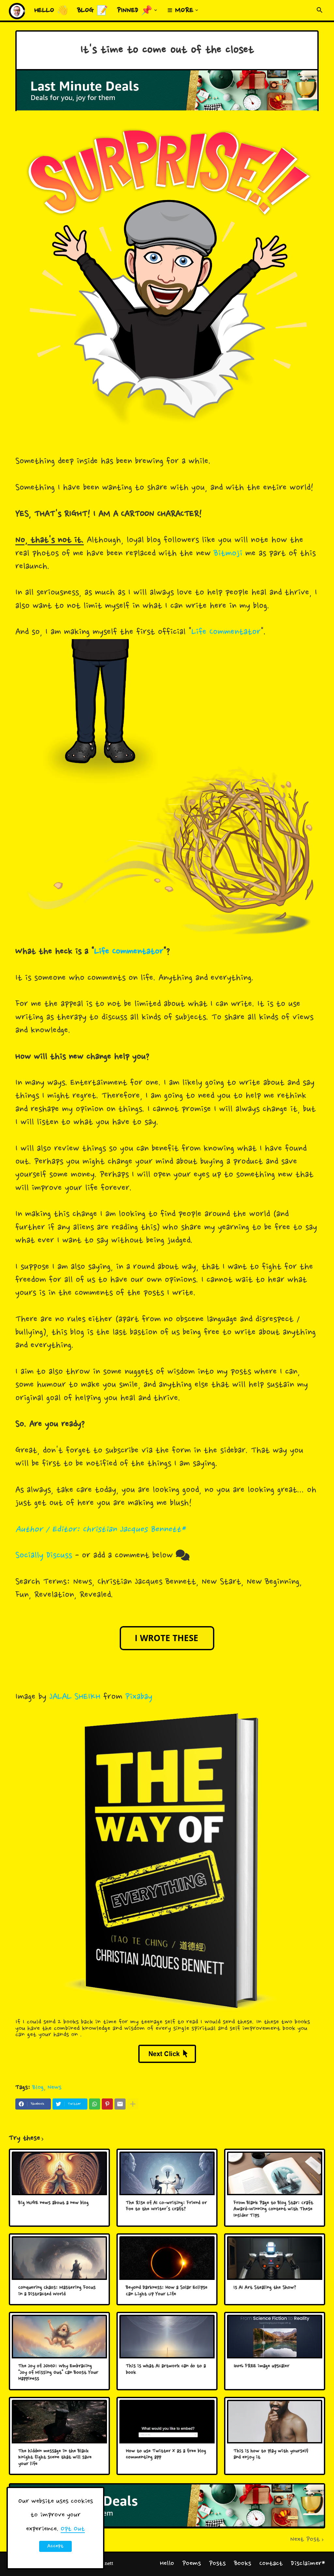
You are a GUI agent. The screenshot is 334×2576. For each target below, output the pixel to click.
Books (243, 2564)
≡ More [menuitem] (180, 11)
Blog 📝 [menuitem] (93, 11)
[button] (320, 10)
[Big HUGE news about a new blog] (59, 2173)
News (54, 2088)
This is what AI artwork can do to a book (166, 2370)
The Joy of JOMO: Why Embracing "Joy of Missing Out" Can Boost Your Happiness (58, 2373)
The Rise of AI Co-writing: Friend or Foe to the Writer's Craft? (166, 2206)
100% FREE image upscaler (261, 2366)
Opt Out (73, 2529)
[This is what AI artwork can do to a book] (167, 2337)
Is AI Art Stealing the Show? (265, 2288)
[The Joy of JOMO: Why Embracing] (59, 2337)
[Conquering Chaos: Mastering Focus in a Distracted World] (59, 2258)
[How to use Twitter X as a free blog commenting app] (167, 2422)
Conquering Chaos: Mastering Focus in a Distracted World (57, 2291)
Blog (38, 2088)
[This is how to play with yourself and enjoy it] (275, 2422)
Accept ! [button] (55, 2547)
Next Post (305, 2540)
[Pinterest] (107, 2104)
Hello (167, 2564)
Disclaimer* (308, 2564)
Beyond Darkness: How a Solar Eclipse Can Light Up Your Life (167, 2291)
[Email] (120, 2104)
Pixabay (139, 1697)
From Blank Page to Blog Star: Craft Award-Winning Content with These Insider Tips (273, 2210)
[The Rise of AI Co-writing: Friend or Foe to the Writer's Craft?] (167, 2173)
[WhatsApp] (95, 2104)
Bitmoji (228, 554)
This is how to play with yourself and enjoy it (271, 2455)
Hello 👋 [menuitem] (51, 11)
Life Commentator (226, 632)
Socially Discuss (44, 1556)
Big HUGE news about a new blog (53, 2203)
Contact (271, 2564)
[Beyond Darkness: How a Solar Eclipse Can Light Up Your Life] (167, 2258)
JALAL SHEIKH (75, 1697)
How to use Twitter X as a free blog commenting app (166, 2455)
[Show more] (133, 2104)
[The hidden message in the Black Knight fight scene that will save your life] (59, 2422)
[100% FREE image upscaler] (275, 2337)
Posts (217, 2564)
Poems (192, 2564)
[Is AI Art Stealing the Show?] (275, 2258)
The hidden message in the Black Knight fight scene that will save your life (55, 2458)
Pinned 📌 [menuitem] (135, 11)
